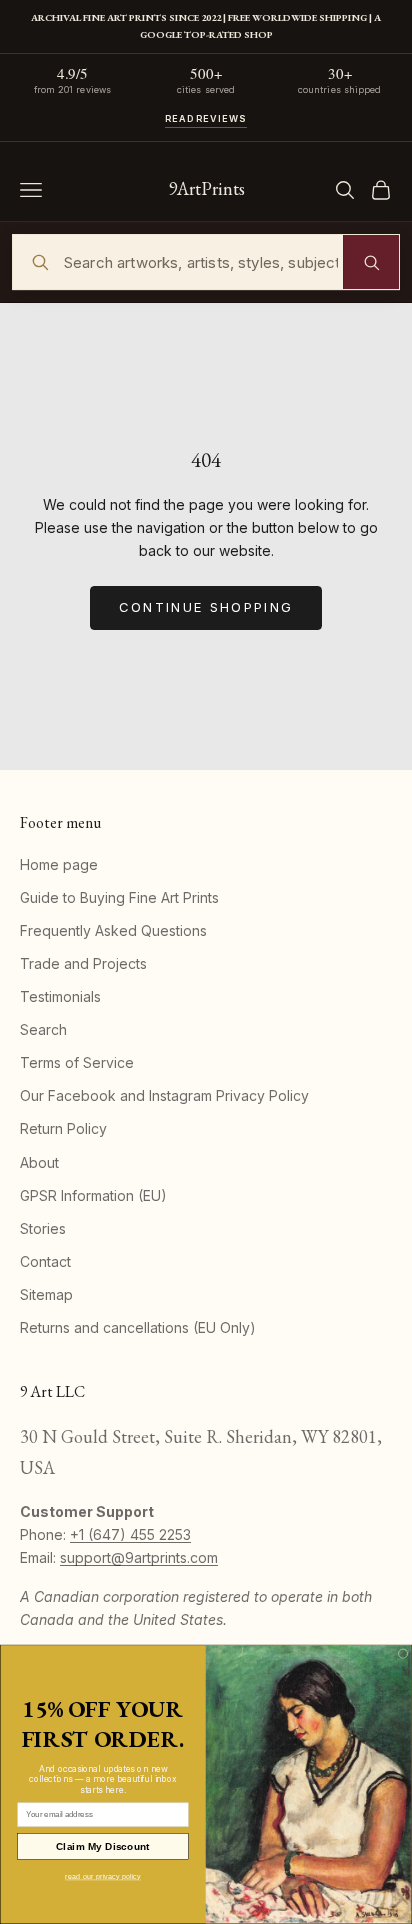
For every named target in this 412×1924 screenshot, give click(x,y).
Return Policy (63, 1128)
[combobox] (206, 262)
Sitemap (46, 1294)
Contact (45, 1261)
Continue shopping (206, 607)
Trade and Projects (83, 963)
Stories (43, 1228)
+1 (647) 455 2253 (130, 1534)
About (39, 1162)
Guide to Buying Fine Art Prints (119, 897)
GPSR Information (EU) (93, 1195)
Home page (59, 864)
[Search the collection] (371, 262)
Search (43, 1029)
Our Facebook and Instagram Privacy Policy (164, 1095)
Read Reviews (206, 118)
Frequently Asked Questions (113, 930)
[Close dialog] (403, 1654)
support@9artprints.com (139, 1557)
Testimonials (60, 996)
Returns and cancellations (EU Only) (138, 1327)
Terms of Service (77, 1062)
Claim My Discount (103, 1846)
